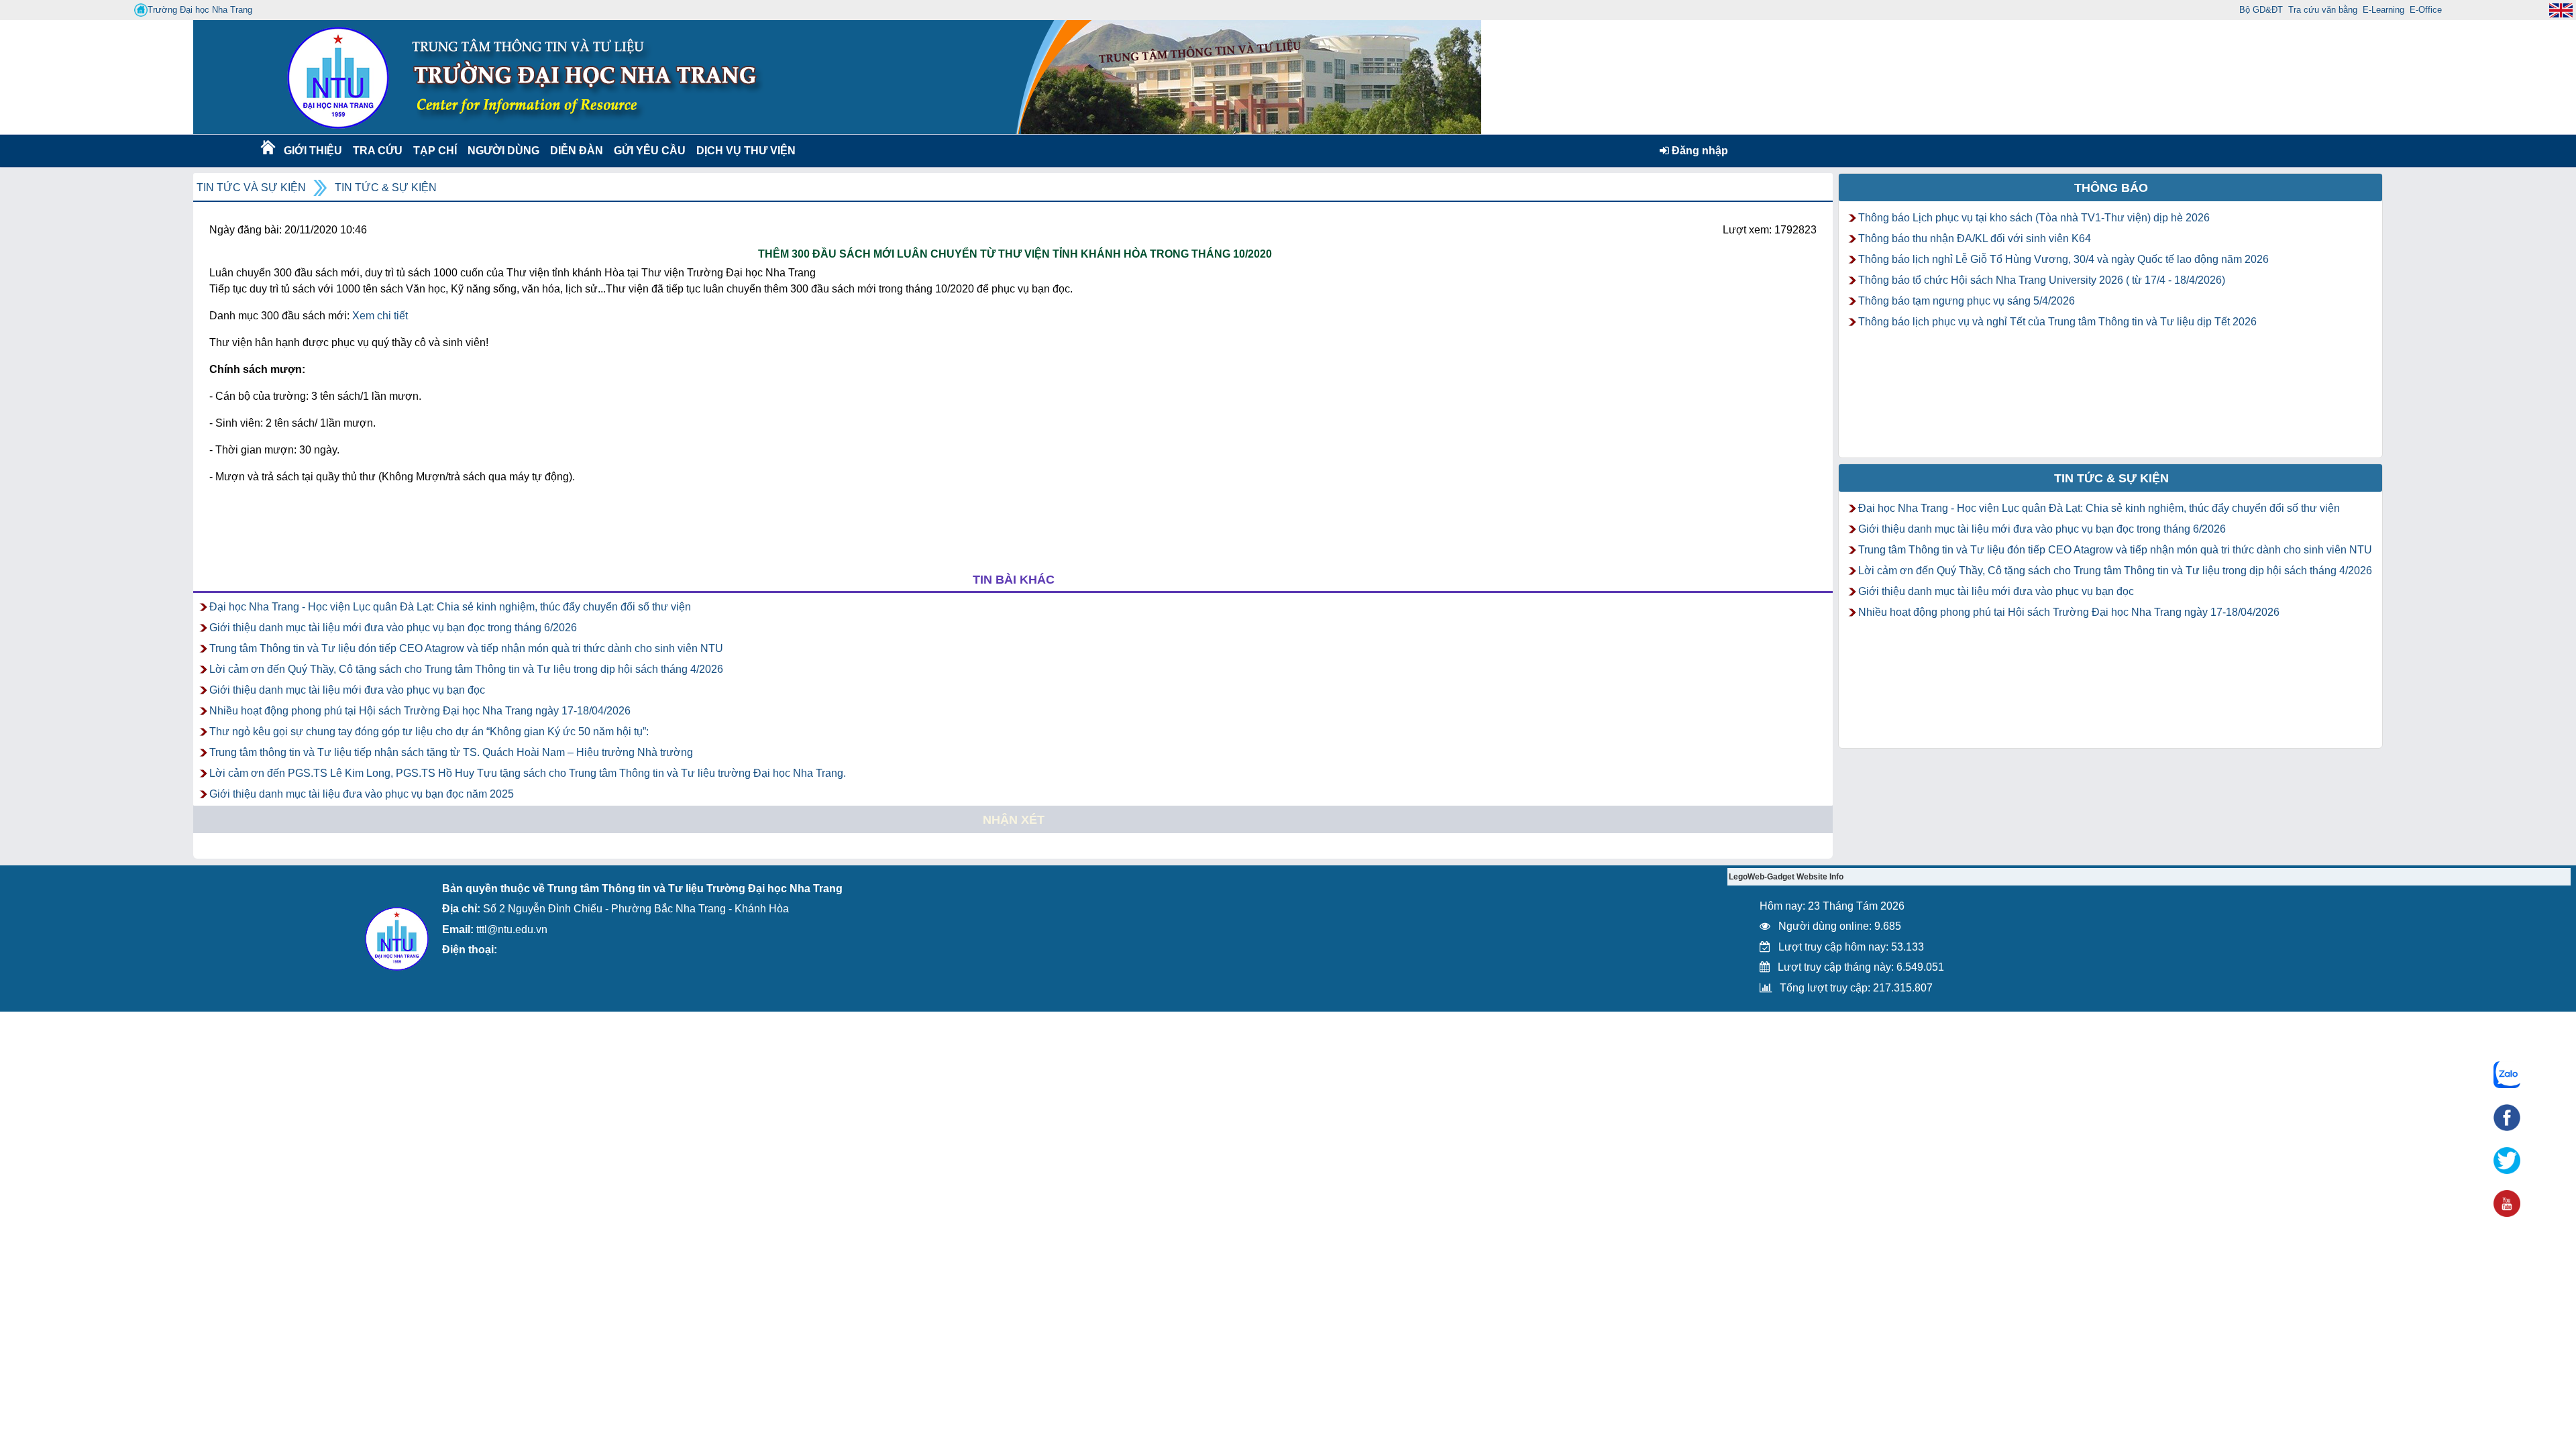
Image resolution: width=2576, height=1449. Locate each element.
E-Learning (2383, 10)
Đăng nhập (1699, 151)
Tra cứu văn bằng (2323, 10)
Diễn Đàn (577, 151)
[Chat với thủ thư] (2507, 1075)
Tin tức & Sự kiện (386, 187)
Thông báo (2111, 188)
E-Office (2426, 10)
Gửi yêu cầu (650, 151)
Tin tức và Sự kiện (251, 187)
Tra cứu (377, 151)
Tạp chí (435, 151)
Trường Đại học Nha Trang (200, 10)
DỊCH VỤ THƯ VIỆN (743, 151)
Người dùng (502, 151)
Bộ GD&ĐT (2261, 10)
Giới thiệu (312, 151)
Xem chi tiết (380, 316)
